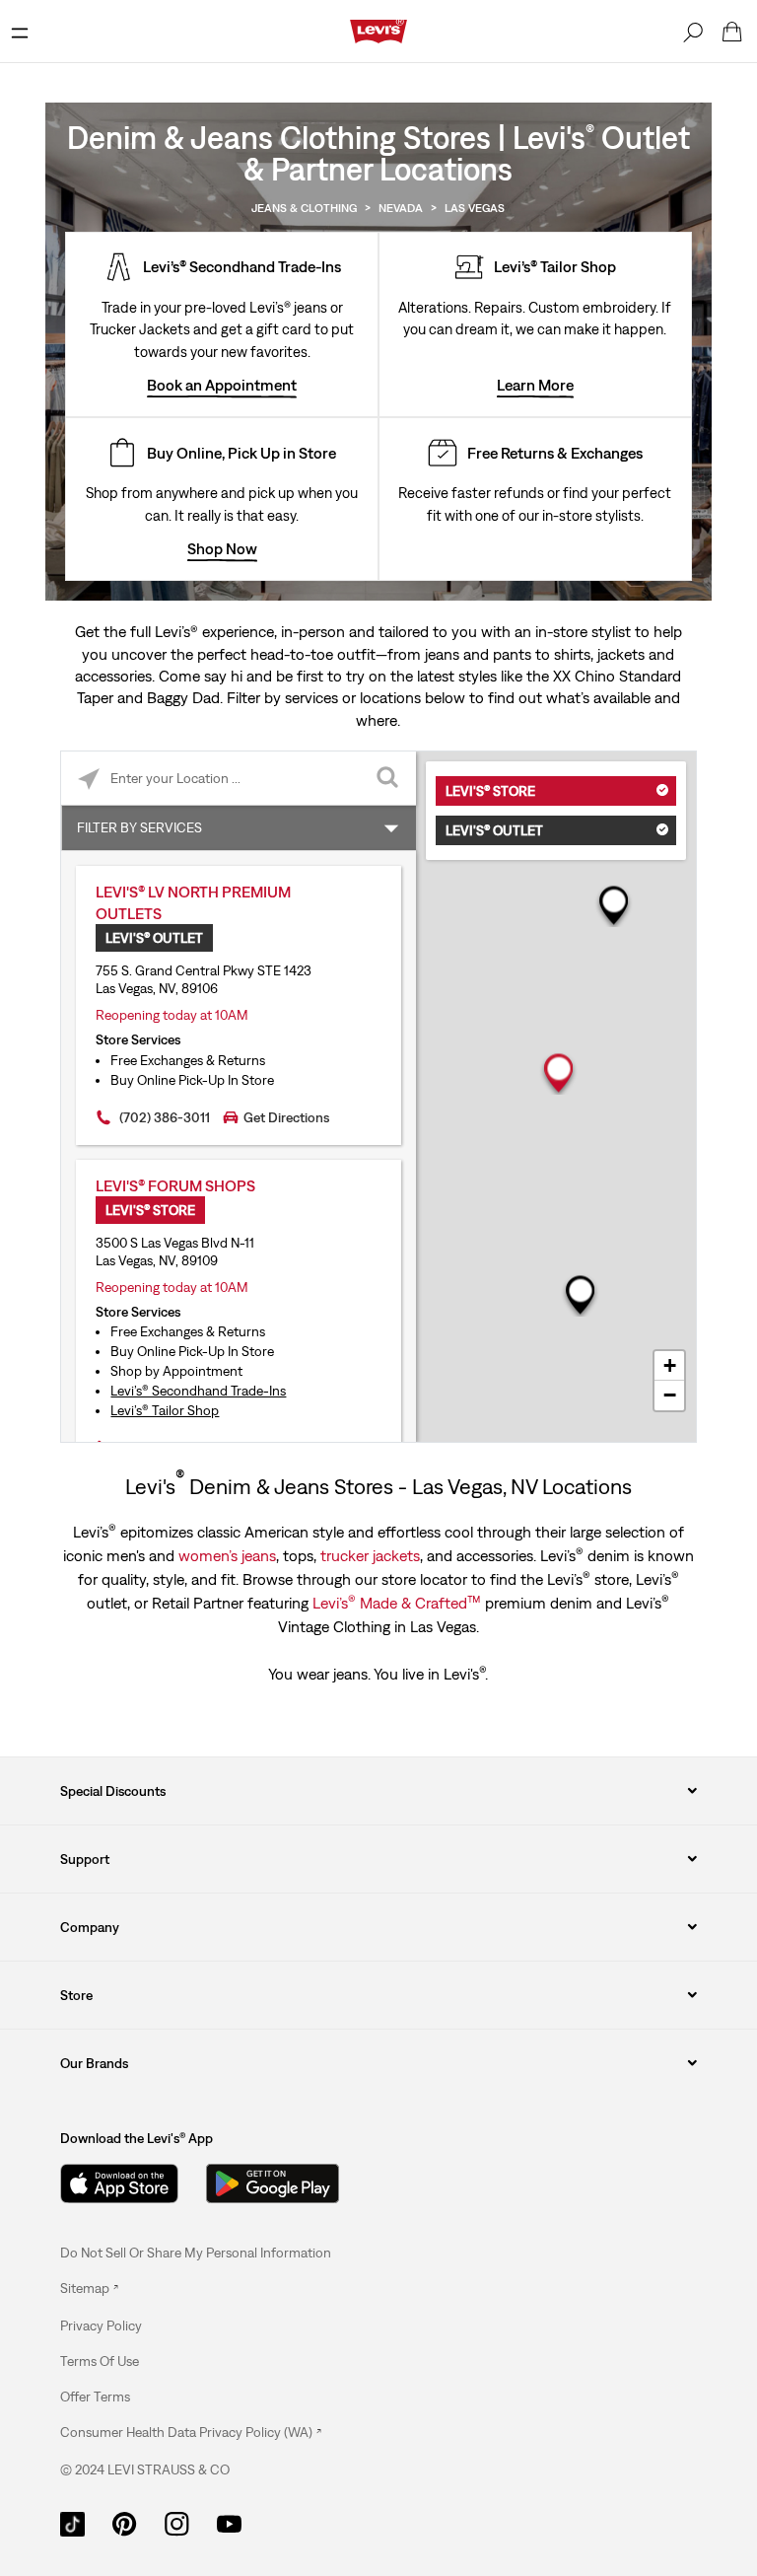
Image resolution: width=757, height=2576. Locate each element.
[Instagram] (177, 2522)
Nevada (401, 208)
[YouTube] (229, 2522)
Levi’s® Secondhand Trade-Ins (198, 1391)
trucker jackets (370, 1555)
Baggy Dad (183, 697)
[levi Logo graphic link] (378, 30)
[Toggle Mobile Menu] (20, 32)
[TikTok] (72, 2522)
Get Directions (286, 1117)
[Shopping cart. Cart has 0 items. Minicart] (732, 32)
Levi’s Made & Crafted (397, 1602)
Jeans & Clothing (304, 208)
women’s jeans (227, 1555)
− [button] (670, 1395)
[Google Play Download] (273, 2183)
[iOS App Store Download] (119, 2183)
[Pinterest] (125, 2522)
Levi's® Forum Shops (175, 1185)
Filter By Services (139, 827)
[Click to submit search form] (389, 779)
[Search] (693, 32)
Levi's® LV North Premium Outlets (193, 902)
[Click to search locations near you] (88, 779)
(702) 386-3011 (165, 1117)
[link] (89, 2288)
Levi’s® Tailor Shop (165, 1410)
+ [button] (670, 1365)
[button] (101, 2326)
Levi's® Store (490, 791)
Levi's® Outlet (494, 830)
